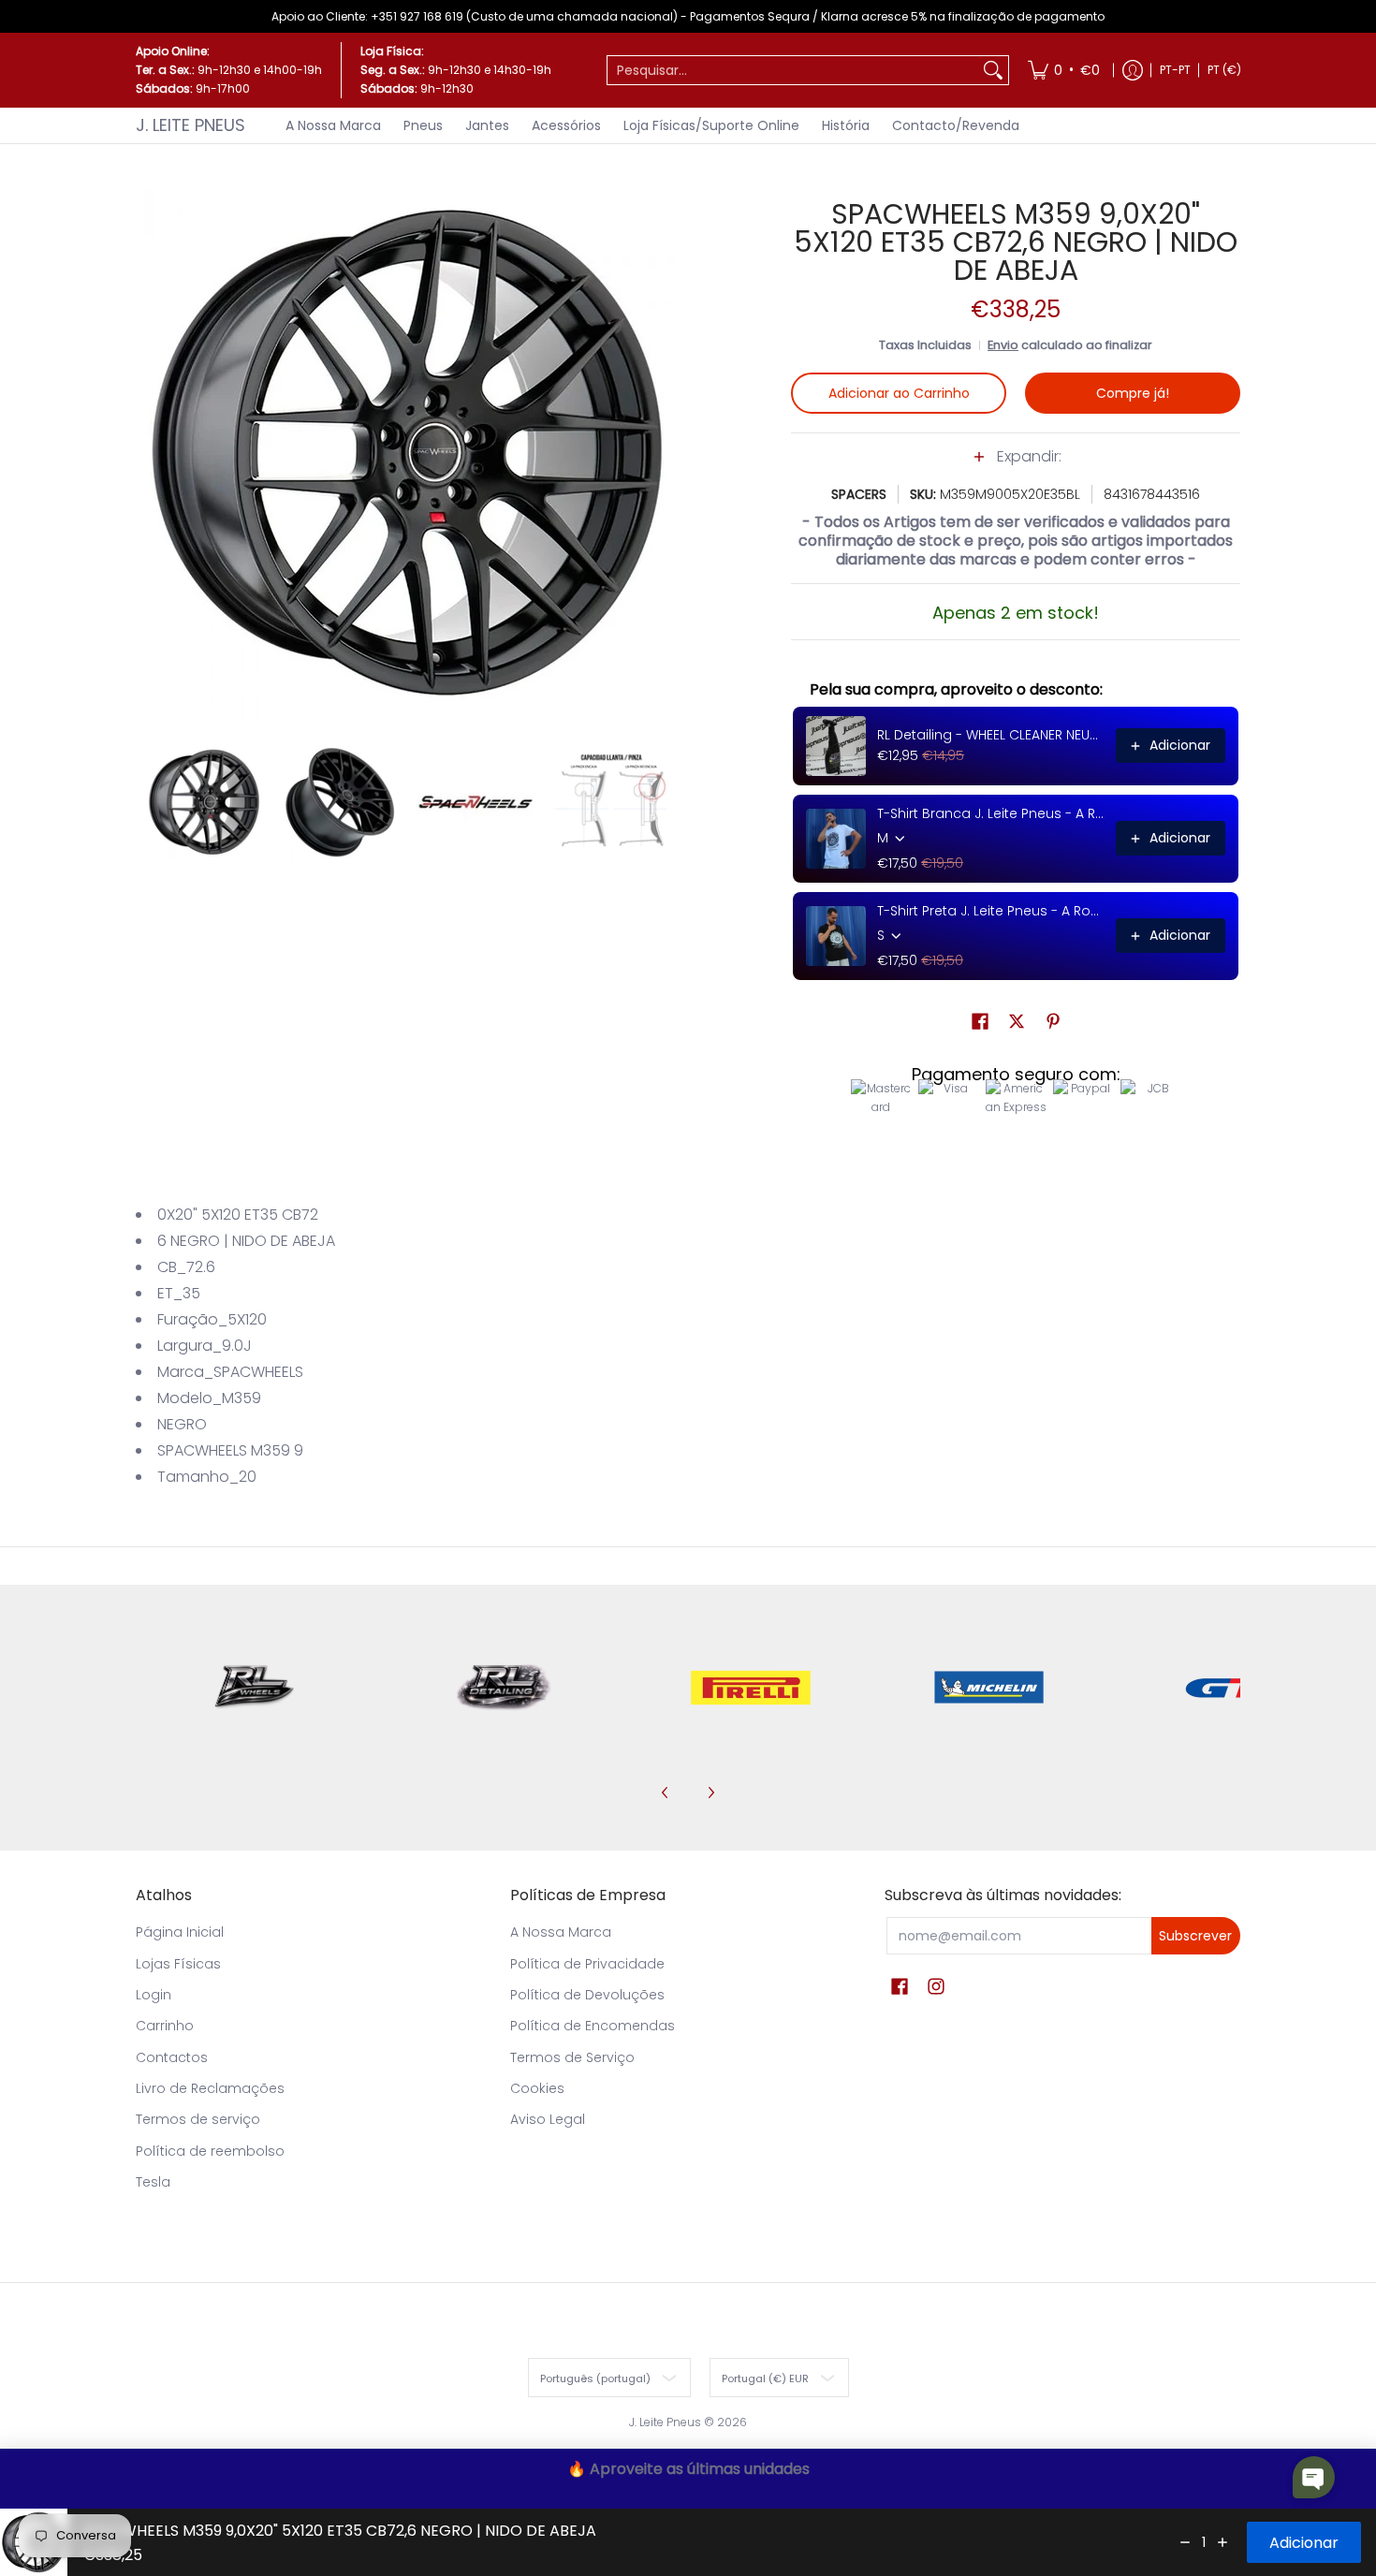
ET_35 (179, 1293)
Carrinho (165, 2026)
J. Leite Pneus (190, 125)
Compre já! (1133, 393)
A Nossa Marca (561, 1932)
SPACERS (859, 494)
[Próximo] (666, 453)
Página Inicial (180, 1932)
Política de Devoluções (587, 1995)
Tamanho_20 (207, 1477)
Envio (1003, 345)
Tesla (153, 2182)
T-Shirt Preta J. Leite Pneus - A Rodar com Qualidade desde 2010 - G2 (991, 911)
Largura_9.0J (205, 1346)
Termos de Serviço (572, 2057)
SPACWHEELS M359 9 (230, 1450)
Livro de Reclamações (210, 2088)
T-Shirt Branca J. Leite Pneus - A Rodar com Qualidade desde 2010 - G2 (991, 813)
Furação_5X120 (212, 1319)
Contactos (172, 2057)
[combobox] (793, 70)
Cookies (537, 2088)
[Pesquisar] (993, 70)
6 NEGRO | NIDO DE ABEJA (246, 1241)
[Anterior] (149, 453)
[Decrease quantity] (1185, 2542)
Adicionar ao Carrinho (899, 393)
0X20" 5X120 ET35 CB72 (238, 1215)
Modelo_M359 (209, 1398)
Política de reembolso (210, 2151)
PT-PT (1175, 70)
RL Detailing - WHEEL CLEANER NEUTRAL (991, 735)
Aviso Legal (548, 2119)
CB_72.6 (186, 1267)
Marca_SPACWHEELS (230, 1372)
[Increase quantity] (1222, 2542)
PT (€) (1224, 70)
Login (154, 1995)
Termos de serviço (198, 2119)
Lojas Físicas (178, 1964)
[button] (1016, 466)
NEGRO (182, 1424)
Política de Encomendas (593, 2026)
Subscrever (1195, 1936)
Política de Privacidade (587, 1964)
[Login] (1133, 70)
